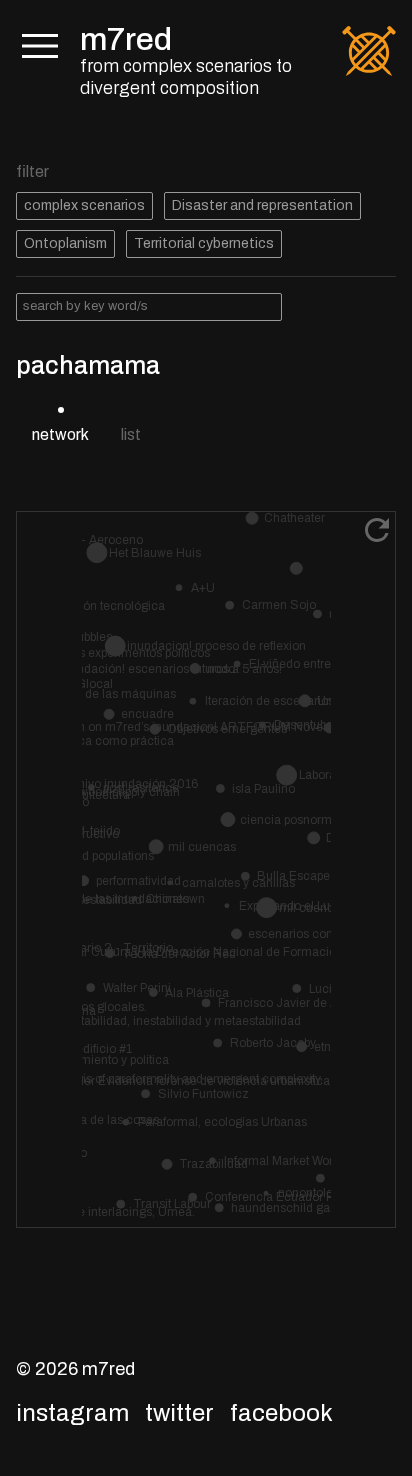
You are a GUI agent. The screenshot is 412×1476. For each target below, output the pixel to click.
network (60, 434)
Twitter (179, 1413)
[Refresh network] (377, 530)
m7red (126, 39)
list (131, 434)
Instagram (72, 1413)
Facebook (281, 1413)
